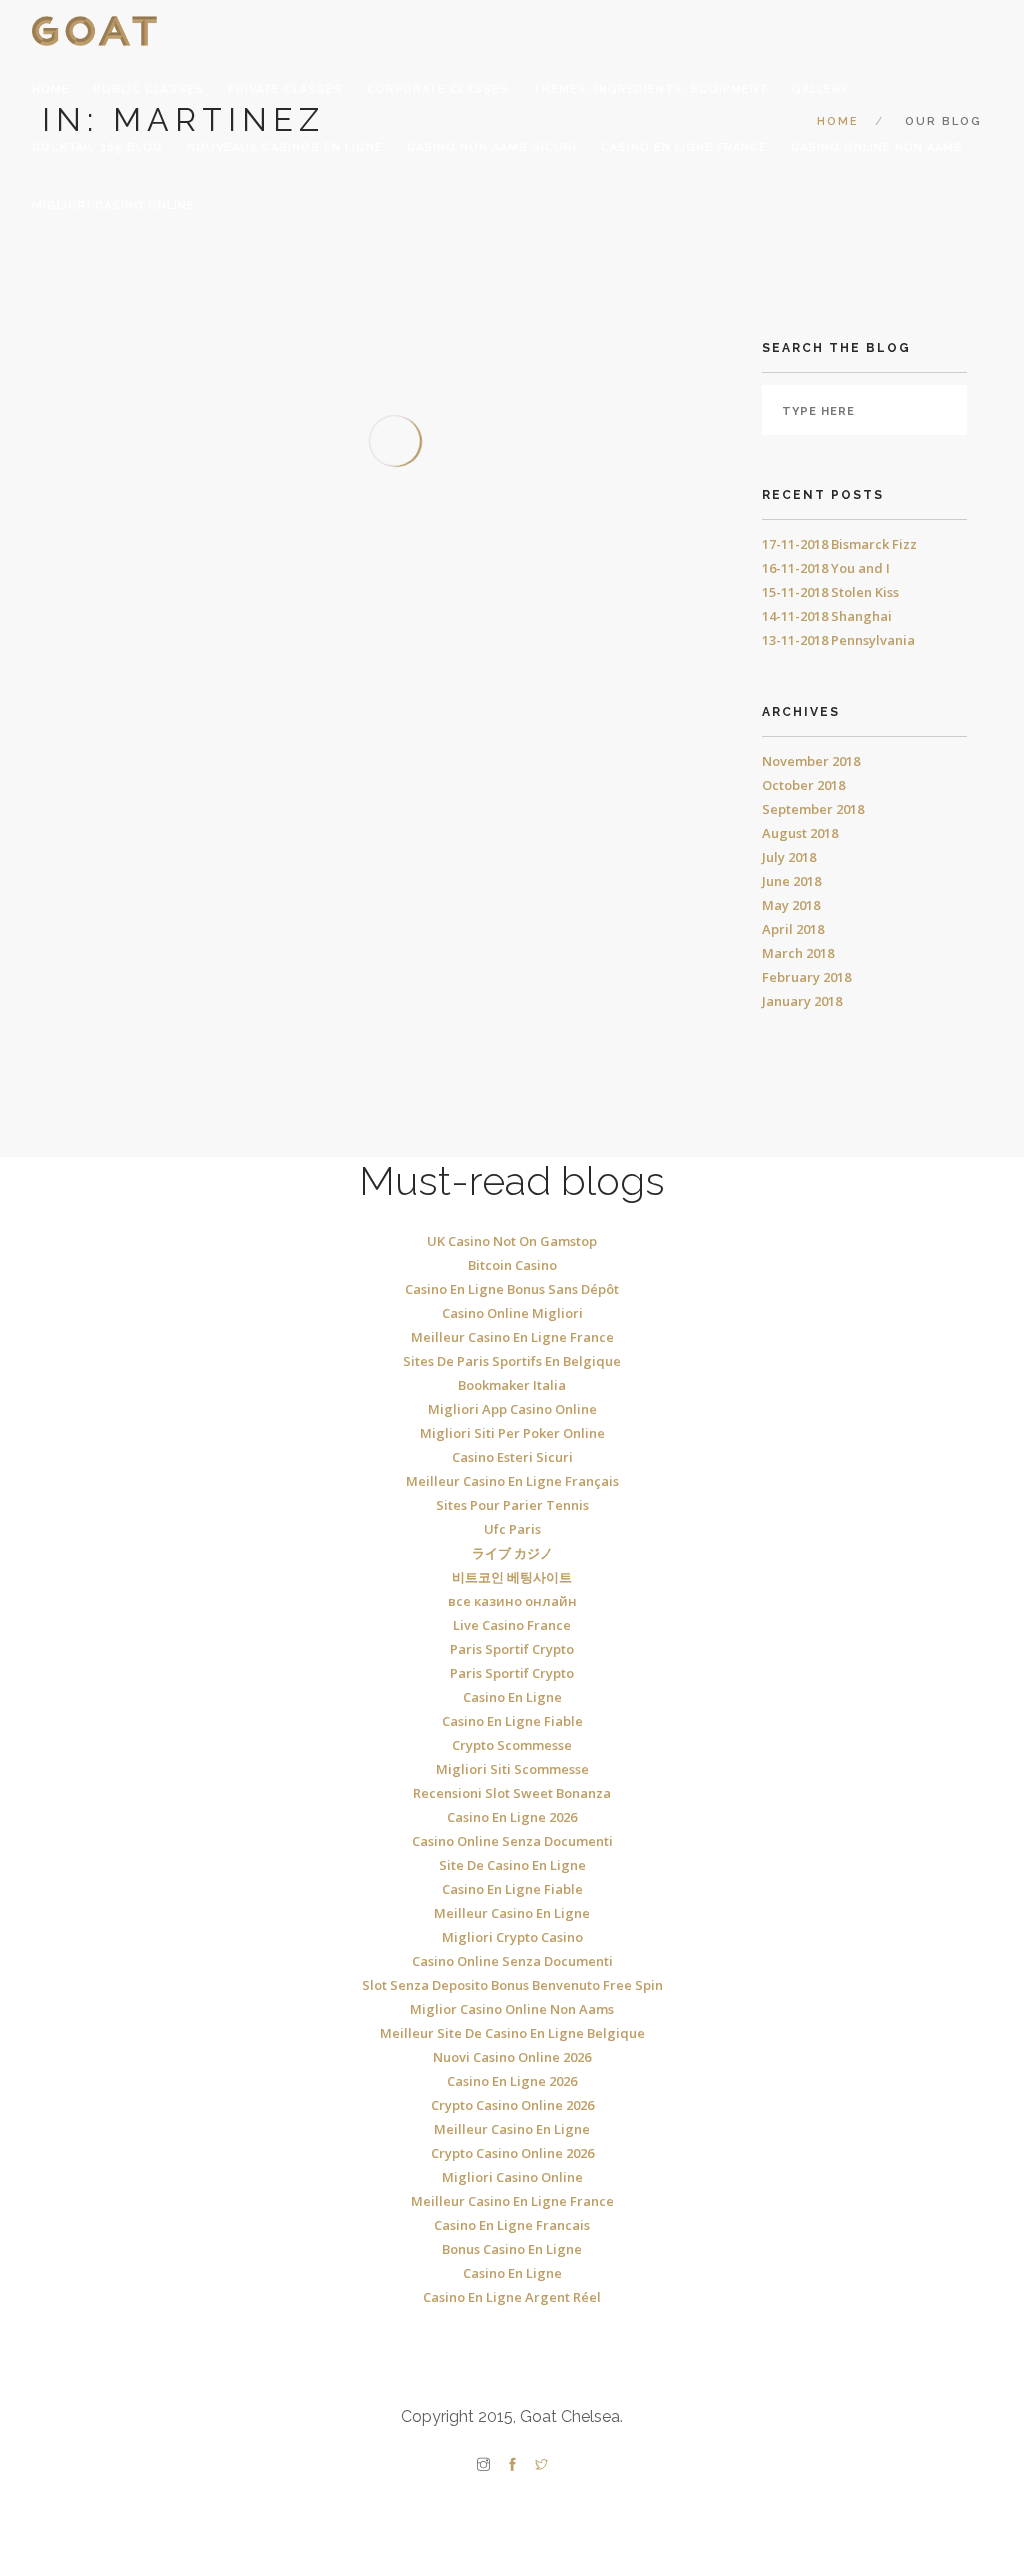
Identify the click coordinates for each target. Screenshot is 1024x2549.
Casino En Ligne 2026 (512, 1817)
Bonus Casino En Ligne (512, 2249)
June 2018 (791, 881)
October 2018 (803, 785)
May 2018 (791, 905)
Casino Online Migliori (512, 1313)
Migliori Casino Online (113, 205)
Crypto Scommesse (512, 1745)
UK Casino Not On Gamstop (512, 1241)
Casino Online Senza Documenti (512, 1841)
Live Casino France (512, 1625)
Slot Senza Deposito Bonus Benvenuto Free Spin (512, 1985)
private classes (285, 89)
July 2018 (789, 857)
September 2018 (813, 809)
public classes (149, 89)
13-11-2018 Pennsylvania (838, 640)
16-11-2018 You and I (826, 568)
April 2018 (793, 929)
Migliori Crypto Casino (512, 1937)
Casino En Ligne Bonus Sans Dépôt (512, 1289)
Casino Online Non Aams (877, 147)
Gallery (820, 89)
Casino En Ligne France (684, 147)
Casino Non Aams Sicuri (492, 147)
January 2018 (802, 1001)
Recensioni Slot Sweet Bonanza (512, 1793)
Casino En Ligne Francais (512, 2225)
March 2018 (798, 953)
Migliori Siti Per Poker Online (512, 1433)
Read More (147, 710)
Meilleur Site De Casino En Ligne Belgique (512, 2033)
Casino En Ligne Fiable (512, 1721)
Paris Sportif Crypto (512, 1649)
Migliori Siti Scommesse (512, 1769)
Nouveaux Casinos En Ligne (285, 147)
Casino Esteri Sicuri (512, 1457)
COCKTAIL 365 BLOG (97, 147)
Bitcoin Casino (512, 1265)
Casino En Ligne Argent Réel (512, 2297)
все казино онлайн (512, 1601)
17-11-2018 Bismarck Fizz (839, 544)
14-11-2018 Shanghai (827, 616)
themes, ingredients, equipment (650, 89)
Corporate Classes (438, 89)
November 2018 (811, 761)
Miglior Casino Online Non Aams (512, 2009)
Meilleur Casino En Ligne (512, 1913)
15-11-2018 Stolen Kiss (830, 592)
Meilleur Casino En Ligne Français (512, 1481)
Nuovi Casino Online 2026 (512, 2057)
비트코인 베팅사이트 (512, 1577)
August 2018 (800, 833)
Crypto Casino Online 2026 (512, 2105)
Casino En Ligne (512, 1697)
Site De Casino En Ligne (512, 1865)
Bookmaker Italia (512, 1385)
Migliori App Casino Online (512, 1409)
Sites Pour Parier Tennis (512, 1505)
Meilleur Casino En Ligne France (512, 1337)
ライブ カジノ (512, 1553)
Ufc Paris (512, 1529)
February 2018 (806, 977)
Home (51, 89)
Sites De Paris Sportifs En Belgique (512, 1361)
